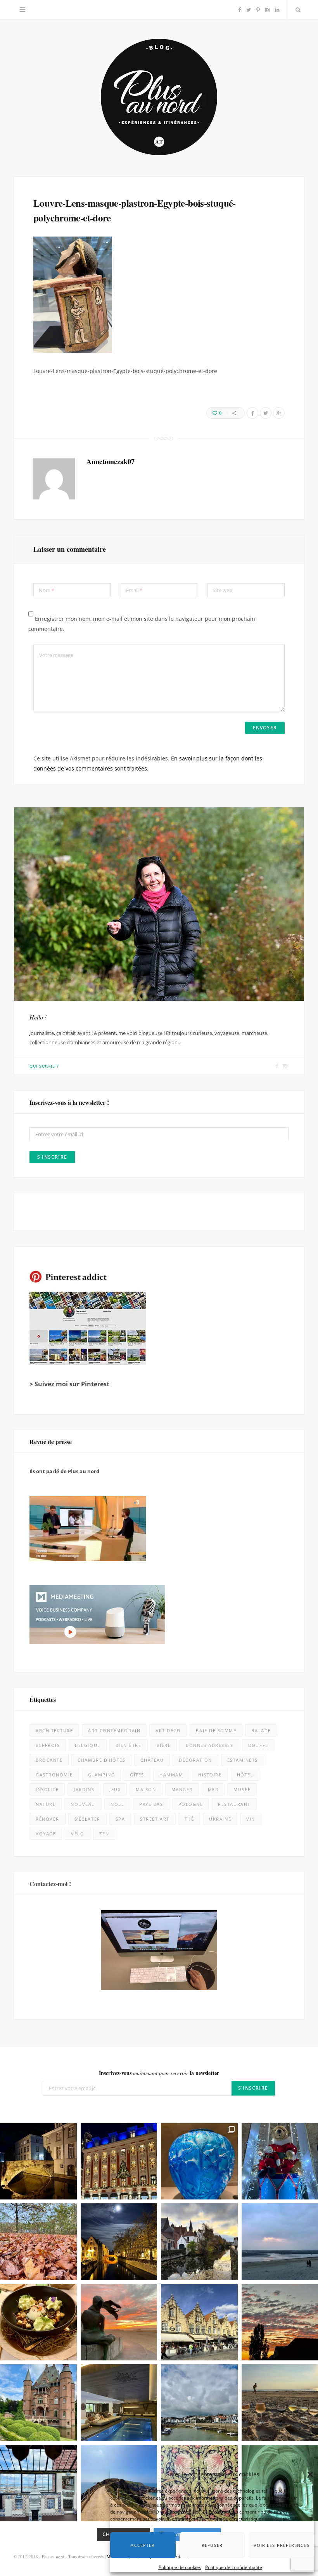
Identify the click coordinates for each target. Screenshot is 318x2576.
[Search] (296, 10)
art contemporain (114, 1730)
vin (251, 1819)
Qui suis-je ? (44, 1066)
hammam (171, 1775)
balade (261, 1730)
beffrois (48, 1745)
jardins (84, 1789)
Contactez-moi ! (50, 1884)
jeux (115, 1789)
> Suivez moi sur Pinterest (69, 1384)
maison (146, 1789)
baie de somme (216, 1730)
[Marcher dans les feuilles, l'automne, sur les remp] (38, 2242)
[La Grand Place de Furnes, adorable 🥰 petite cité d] (199, 2322)
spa (120, 1819)
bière (164, 1745)
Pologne (191, 1804)
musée (242, 1789)
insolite (47, 1789)
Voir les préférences (274, 2539)
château (152, 1760)
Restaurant (234, 1804)
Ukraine (220, 1819)
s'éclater (87, 1819)
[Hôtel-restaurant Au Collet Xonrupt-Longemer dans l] (38, 2322)
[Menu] (22, 10)
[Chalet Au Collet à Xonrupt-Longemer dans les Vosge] (119, 2403)
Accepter (147, 2539)
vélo (78, 1834)
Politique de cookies (180, 2561)
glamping (101, 1775)
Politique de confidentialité (234, 2561)
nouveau (83, 1804)
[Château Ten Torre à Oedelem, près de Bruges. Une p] (38, 2403)
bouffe (258, 1745)
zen (104, 1834)
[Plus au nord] (159, 98)
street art (155, 1819)
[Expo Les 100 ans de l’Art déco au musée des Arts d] (199, 2161)
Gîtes (137, 1775)
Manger (182, 1789)
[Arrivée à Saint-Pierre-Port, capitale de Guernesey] (199, 2403)
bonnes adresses (209, 1745)
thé (189, 1819)
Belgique (87, 1745)
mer (213, 1789)
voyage (46, 1834)
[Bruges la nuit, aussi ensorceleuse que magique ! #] (38, 2161)
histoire (210, 1775)
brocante (49, 1760)
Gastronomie (54, 1775)
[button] (302, 2469)
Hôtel (245, 1775)
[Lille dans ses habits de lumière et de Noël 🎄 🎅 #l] (119, 2161)
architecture (54, 1730)
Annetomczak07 (111, 461)
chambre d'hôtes (101, 1760)
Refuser (209, 2539)
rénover (48, 1819)
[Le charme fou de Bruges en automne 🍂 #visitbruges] (199, 2242)
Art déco (168, 1730)
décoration (195, 1760)
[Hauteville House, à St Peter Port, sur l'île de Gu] (38, 2483)
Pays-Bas (151, 1804)
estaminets (243, 1760)
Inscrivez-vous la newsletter (159, 2073)
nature (46, 1804)
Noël (117, 1804)
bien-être (129, 1745)
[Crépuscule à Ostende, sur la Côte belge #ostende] (119, 2322)
